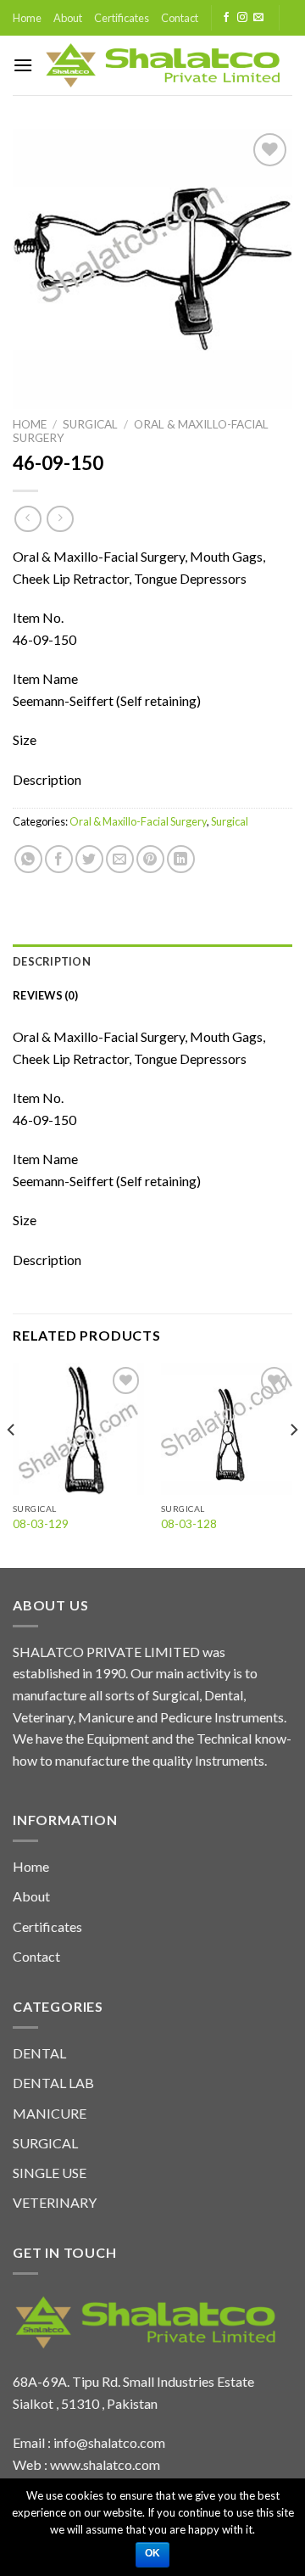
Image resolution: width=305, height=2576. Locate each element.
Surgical (90, 424)
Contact (180, 18)
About (68, 18)
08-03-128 (189, 1524)
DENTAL (39, 2053)
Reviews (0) (45, 995)
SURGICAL (45, 2143)
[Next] (293, 1463)
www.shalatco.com (105, 2464)
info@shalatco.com (109, 2442)
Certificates (122, 18)
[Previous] (12, 1463)
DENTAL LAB (53, 2083)
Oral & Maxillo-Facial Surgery (138, 821)
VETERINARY (55, 2202)
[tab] (152, 961)
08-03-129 (41, 1524)
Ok (153, 2553)
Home (27, 18)
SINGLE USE (50, 2173)
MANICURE (50, 2113)
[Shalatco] (163, 65)
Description (52, 961)
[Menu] (23, 65)
